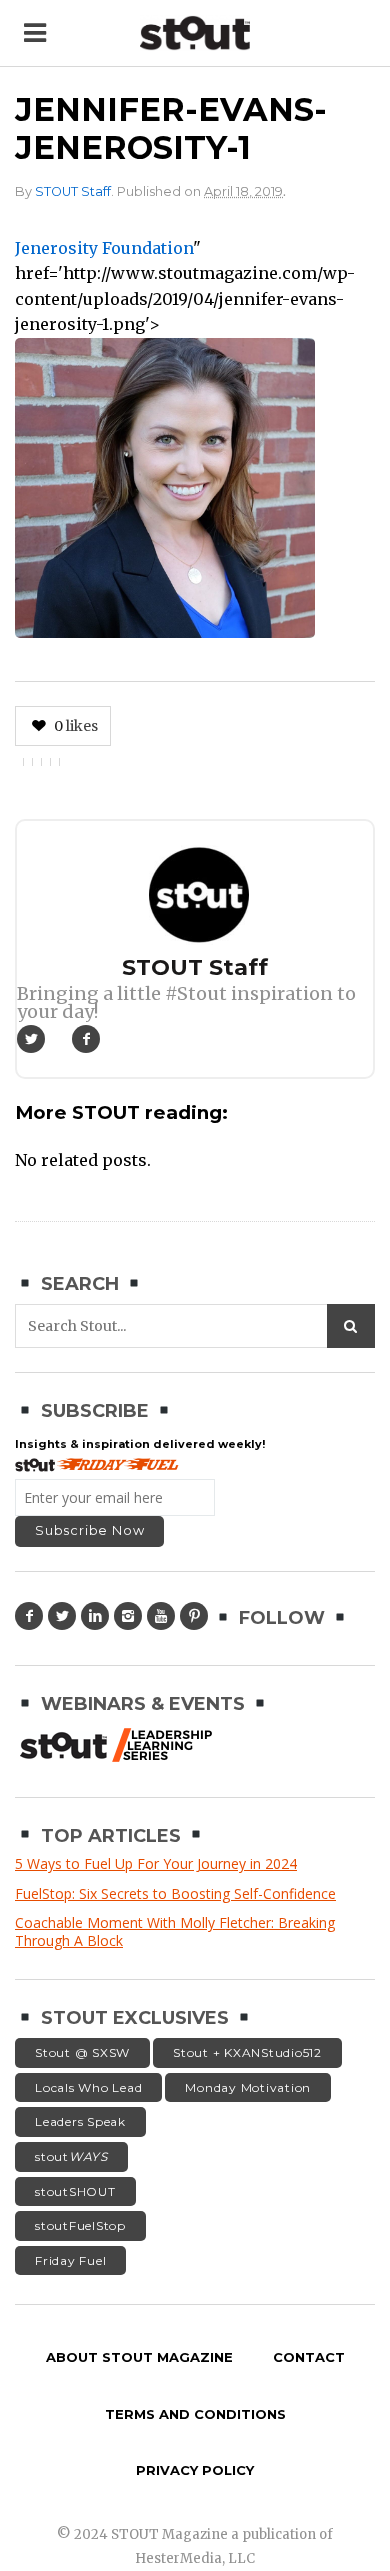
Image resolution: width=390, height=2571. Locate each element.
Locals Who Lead (88, 2087)
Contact (309, 2357)
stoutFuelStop (80, 2225)
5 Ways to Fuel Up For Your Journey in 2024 (156, 1863)
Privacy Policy (195, 2470)
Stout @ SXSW (82, 2052)
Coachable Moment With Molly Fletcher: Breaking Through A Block (175, 1931)
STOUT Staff (73, 191)
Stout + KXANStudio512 (247, 2052)
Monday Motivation (248, 2087)
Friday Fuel (70, 2260)
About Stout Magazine (139, 2357)
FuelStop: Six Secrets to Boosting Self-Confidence (175, 1893)
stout (71, 2156)
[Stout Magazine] (195, 33)
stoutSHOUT (75, 2191)
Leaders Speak (80, 2121)
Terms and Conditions (195, 2414)
